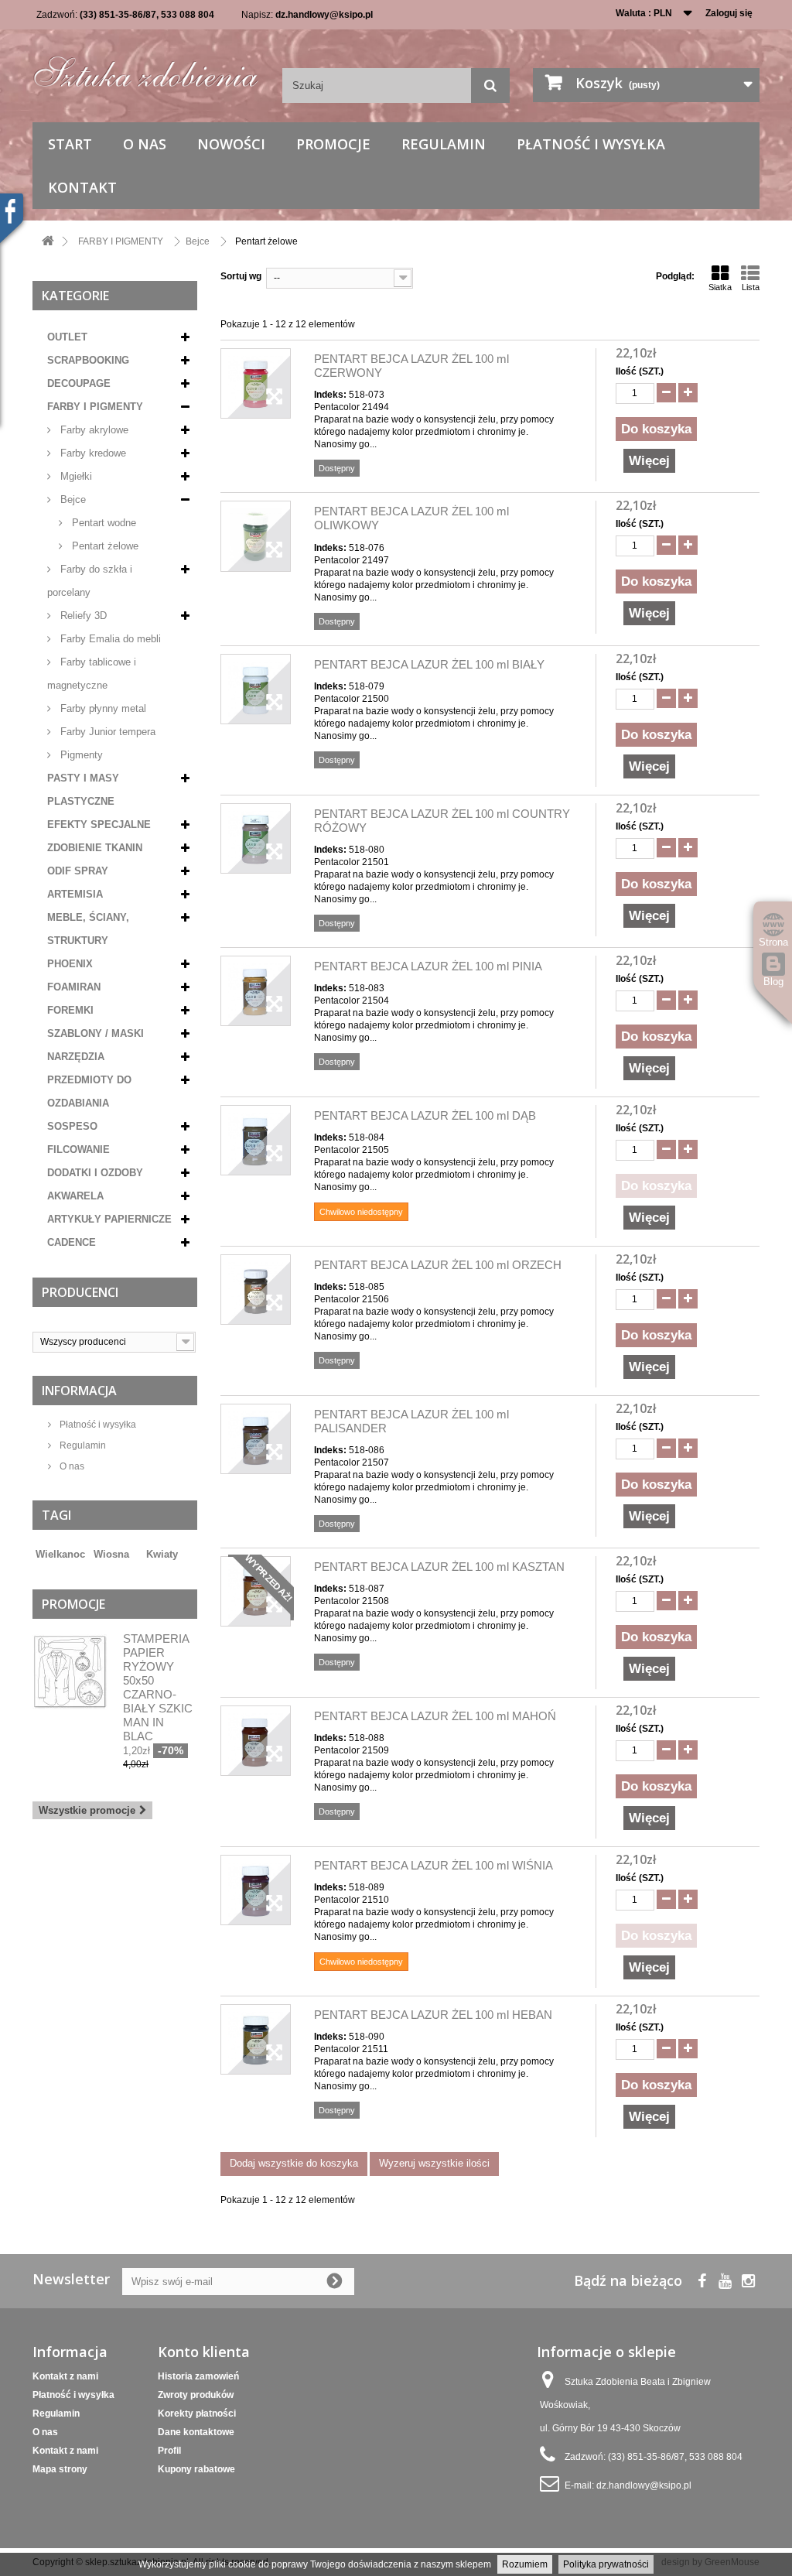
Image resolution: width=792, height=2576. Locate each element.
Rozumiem (525, 2564)
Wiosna (111, 1554)
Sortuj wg (241, 276)
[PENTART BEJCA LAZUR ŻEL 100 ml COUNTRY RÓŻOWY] (256, 838)
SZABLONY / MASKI (96, 1033)
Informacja (79, 1391)
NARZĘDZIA (76, 1057)
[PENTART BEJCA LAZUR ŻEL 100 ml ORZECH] (256, 1290)
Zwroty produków (196, 2395)
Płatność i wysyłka (591, 144)
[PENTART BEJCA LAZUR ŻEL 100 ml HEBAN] (256, 2039)
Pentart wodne (102, 523)
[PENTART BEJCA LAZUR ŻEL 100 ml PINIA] (256, 991)
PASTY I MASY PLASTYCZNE (83, 790)
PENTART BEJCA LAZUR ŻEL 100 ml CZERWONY (411, 366)
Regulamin (444, 144)
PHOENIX (70, 964)
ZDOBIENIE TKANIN (95, 848)
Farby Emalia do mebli (109, 639)
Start (70, 144)
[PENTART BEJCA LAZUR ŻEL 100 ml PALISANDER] (256, 1439)
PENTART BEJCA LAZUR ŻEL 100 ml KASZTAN (439, 1567)
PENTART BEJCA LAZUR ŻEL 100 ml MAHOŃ (435, 1716)
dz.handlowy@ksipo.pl (324, 15)
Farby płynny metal (102, 708)
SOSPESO (72, 1126)
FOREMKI (70, 1010)
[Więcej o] (138, 1548)
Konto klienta (204, 2352)
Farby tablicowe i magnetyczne (92, 674)
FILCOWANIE (79, 1149)
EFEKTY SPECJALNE (99, 824)
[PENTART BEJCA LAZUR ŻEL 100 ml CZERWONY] (256, 383)
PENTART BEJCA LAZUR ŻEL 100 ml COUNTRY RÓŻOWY (442, 821)
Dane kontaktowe (196, 2432)
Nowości (231, 144)
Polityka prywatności (606, 2564)
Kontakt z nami (65, 2376)
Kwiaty (162, 1554)
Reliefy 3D (82, 616)
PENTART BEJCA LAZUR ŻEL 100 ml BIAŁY (429, 664)
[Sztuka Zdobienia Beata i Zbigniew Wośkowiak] (146, 67)
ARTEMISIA (75, 894)
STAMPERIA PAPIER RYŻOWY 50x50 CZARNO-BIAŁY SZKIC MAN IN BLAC (158, 1687)
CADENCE (72, 1242)
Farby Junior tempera (106, 732)
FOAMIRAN (74, 987)
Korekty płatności (197, 2414)
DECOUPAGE (79, 383)
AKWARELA (75, 1196)
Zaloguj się (729, 13)
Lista (751, 287)
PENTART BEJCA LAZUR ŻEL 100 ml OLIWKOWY (411, 518)
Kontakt (82, 187)
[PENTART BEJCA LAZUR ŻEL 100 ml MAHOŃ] (256, 1741)
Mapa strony (60, 2469)
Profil (169, 2451)
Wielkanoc (60, 1554)
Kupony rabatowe (196, 2469)
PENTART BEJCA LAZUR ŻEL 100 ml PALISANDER (411, 1421)
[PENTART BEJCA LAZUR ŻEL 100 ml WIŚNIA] (256, 1890)
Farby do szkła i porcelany (90, 581)
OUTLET (67, 337)
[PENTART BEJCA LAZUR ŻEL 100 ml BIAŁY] (256, 689)
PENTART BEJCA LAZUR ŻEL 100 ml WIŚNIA (434, 1865)
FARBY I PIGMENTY (95, 407)
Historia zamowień (198, 2376)
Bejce (72, 499)
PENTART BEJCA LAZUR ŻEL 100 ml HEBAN (433, 2015)
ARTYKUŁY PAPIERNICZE (109, 1219)
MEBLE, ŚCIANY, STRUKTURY (88, 929)
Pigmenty (80, 755)
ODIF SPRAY (78, 871)
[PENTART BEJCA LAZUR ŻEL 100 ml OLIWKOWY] (256, 536)
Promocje (333, 144)
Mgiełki (75, 476)
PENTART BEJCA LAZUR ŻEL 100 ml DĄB (425, 1115)
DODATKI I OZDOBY (95, 1173)
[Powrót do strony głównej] (48, 242)
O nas (145, 144)
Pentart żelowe (104, 546)
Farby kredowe (92, 453)
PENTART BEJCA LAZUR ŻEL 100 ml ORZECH (438, 1265)
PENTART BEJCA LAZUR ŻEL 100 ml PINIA (428, 966)
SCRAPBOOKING (88, 360)
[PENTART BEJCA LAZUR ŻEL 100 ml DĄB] (256, 1140)
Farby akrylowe (93, 430)
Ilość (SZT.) (640, 371)
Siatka (720, 287)
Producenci (80, 1292)
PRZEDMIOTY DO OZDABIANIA (89, 1091)
